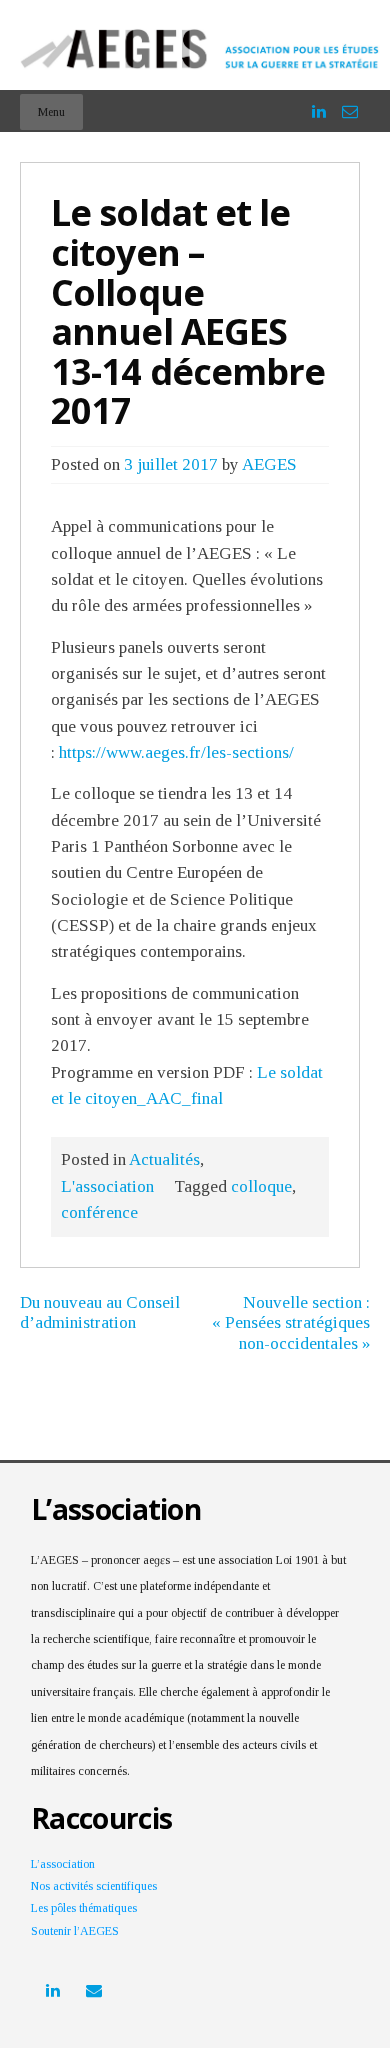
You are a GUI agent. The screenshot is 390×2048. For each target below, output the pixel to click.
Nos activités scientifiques (94, 1886)
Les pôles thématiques (84, 1908)
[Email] (350, 102)
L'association (107, 1186)
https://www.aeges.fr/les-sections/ (176, 752)
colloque (261, 1186)
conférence (99, 1212)
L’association (63, 1864)
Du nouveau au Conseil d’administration (100, 1312)
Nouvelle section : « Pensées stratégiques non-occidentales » (291, 1323)
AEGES (269, 464)
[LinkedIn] (319, 102)
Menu (51, 112)
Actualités (164, 1159)
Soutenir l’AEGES (75, 1931)
